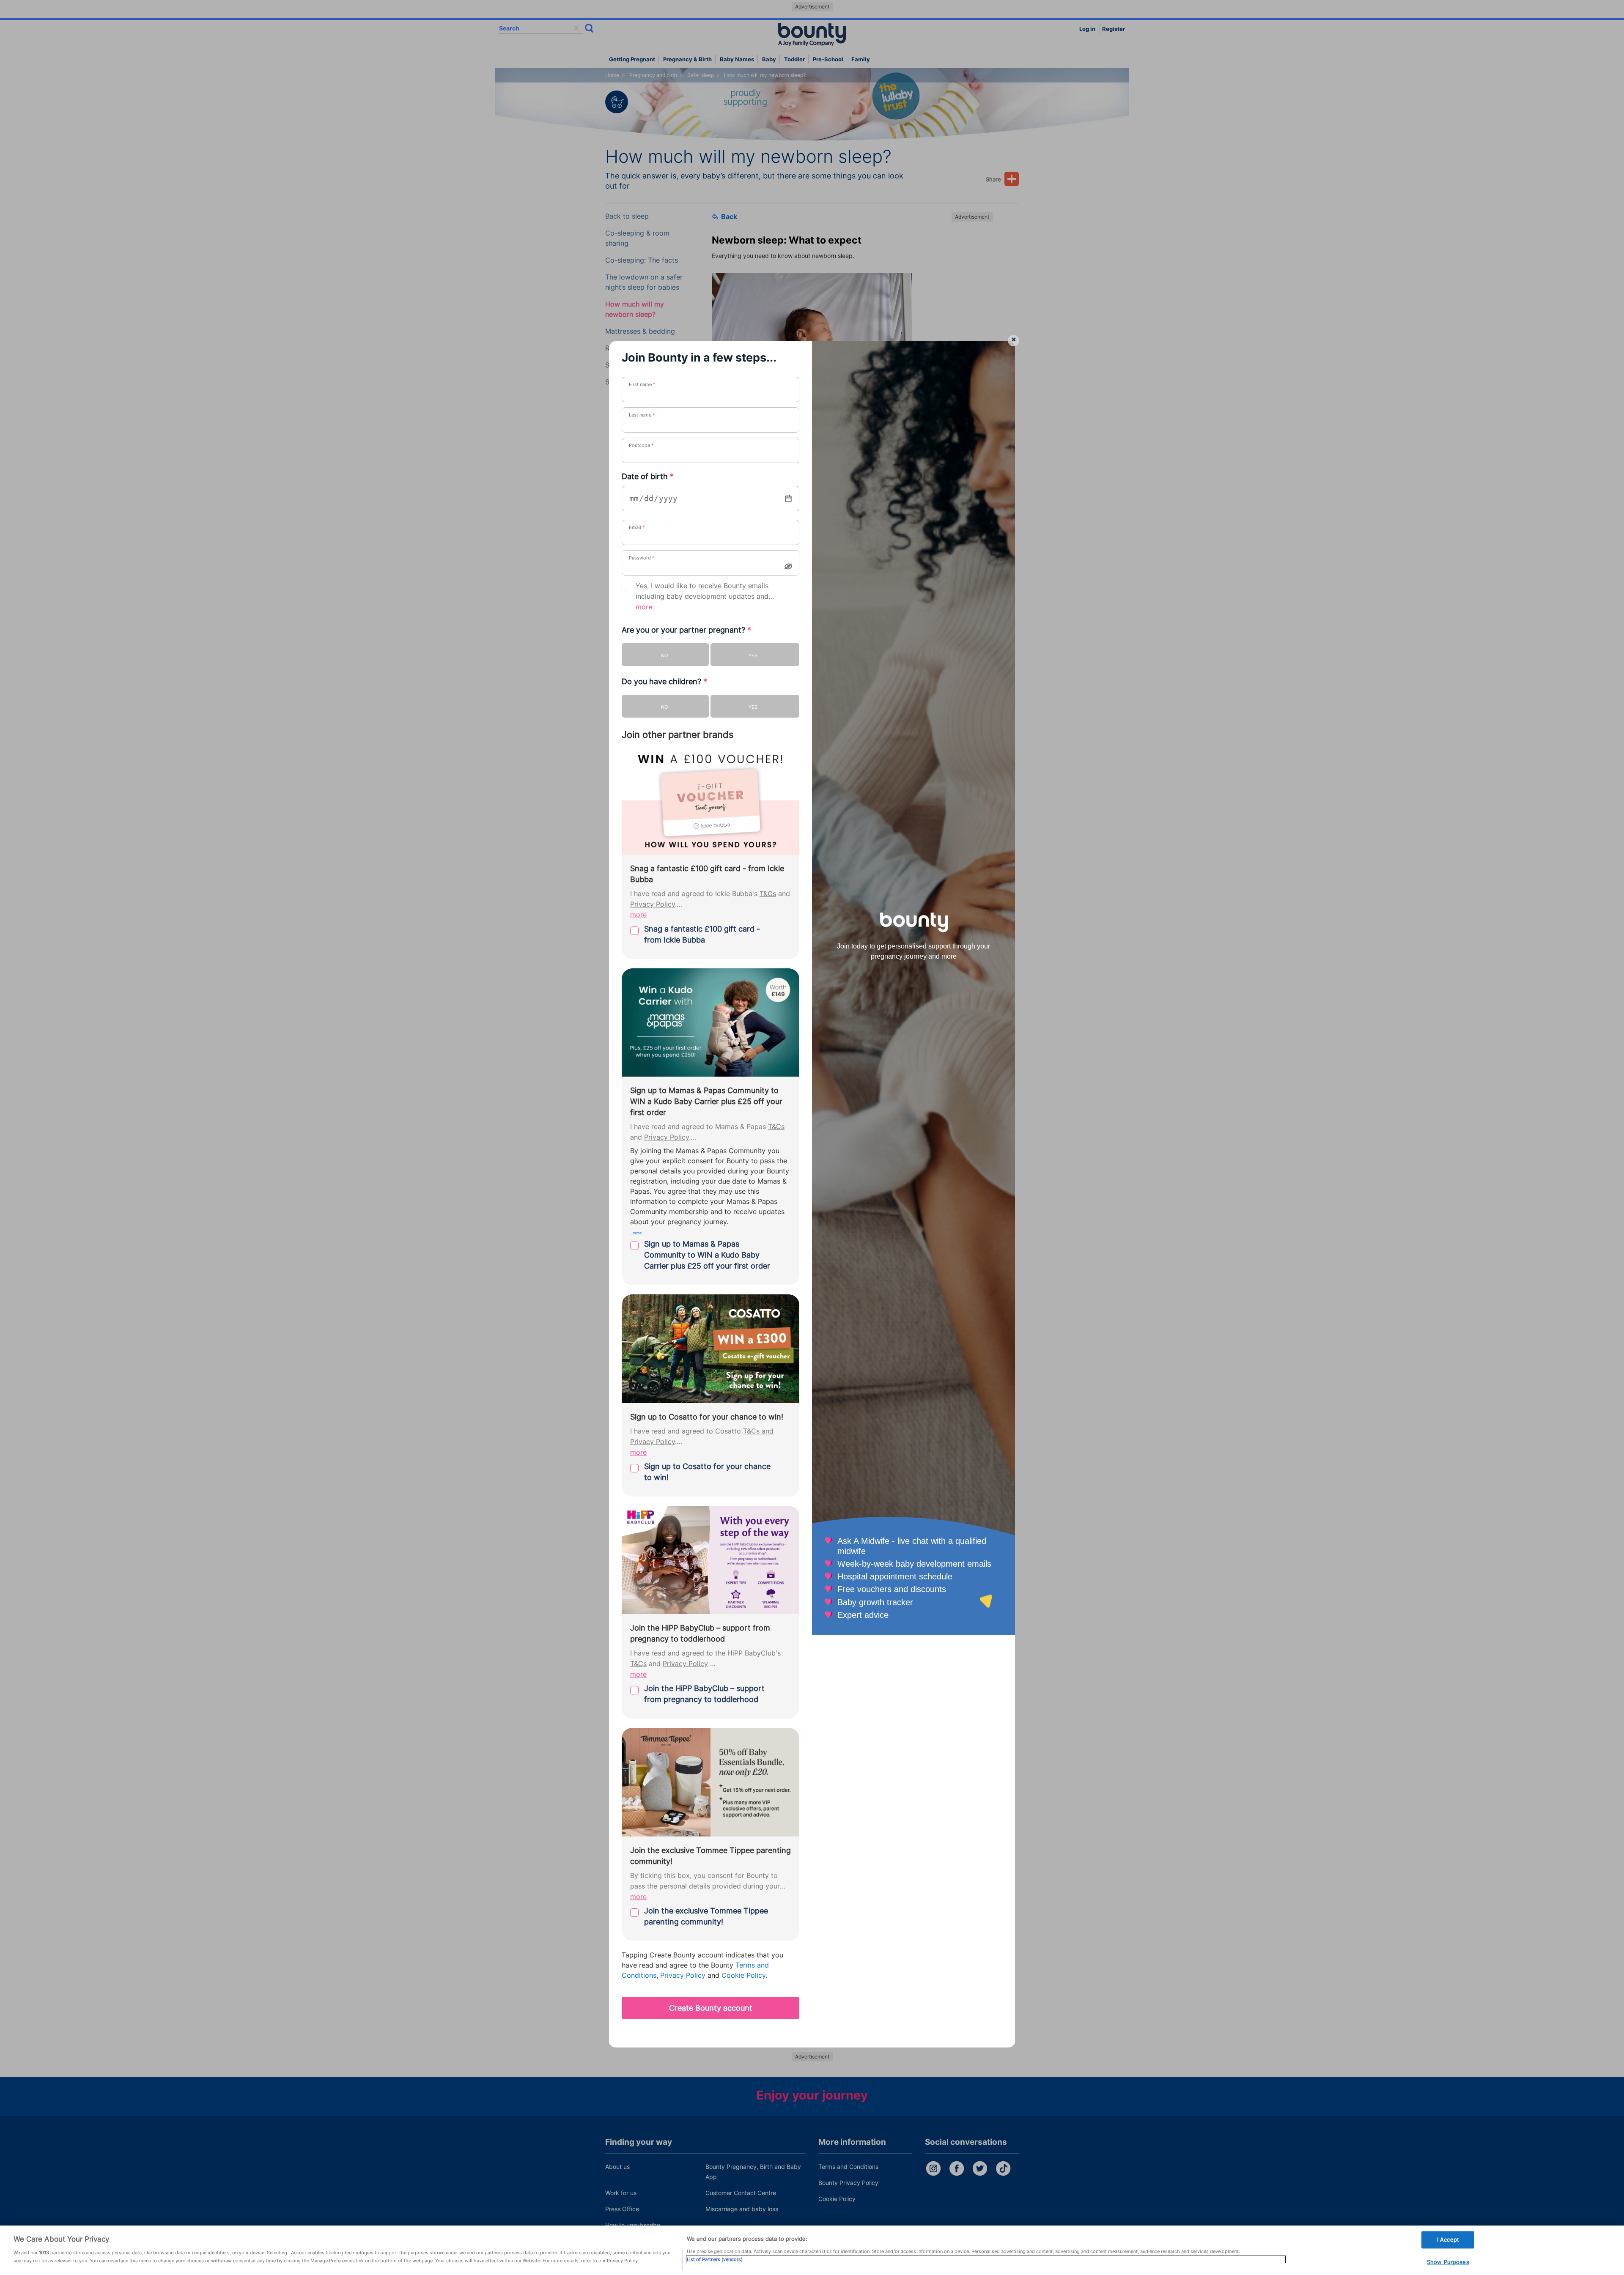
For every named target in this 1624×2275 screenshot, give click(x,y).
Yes (753, 655)
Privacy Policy (653, 904)
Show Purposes (1448, 2262)
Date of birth (648, 476)
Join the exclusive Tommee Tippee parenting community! (706, 1916)
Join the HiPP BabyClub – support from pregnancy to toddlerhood (704, 1694)
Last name (642, 415)
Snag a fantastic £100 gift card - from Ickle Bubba (702, 934)
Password (642, 558)
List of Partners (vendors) (715, 2259)
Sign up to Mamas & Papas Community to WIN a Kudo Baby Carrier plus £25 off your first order (707, 1255)
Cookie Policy (743, 1975)
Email (637, 527)
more (644, 607)
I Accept (1448, 2239)
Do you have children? (664, 681)
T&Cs (768, 894)
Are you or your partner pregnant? (686, 630)
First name (642, 384)
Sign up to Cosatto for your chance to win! (707, 1472)
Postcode (641, 445)
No (664, 655)
